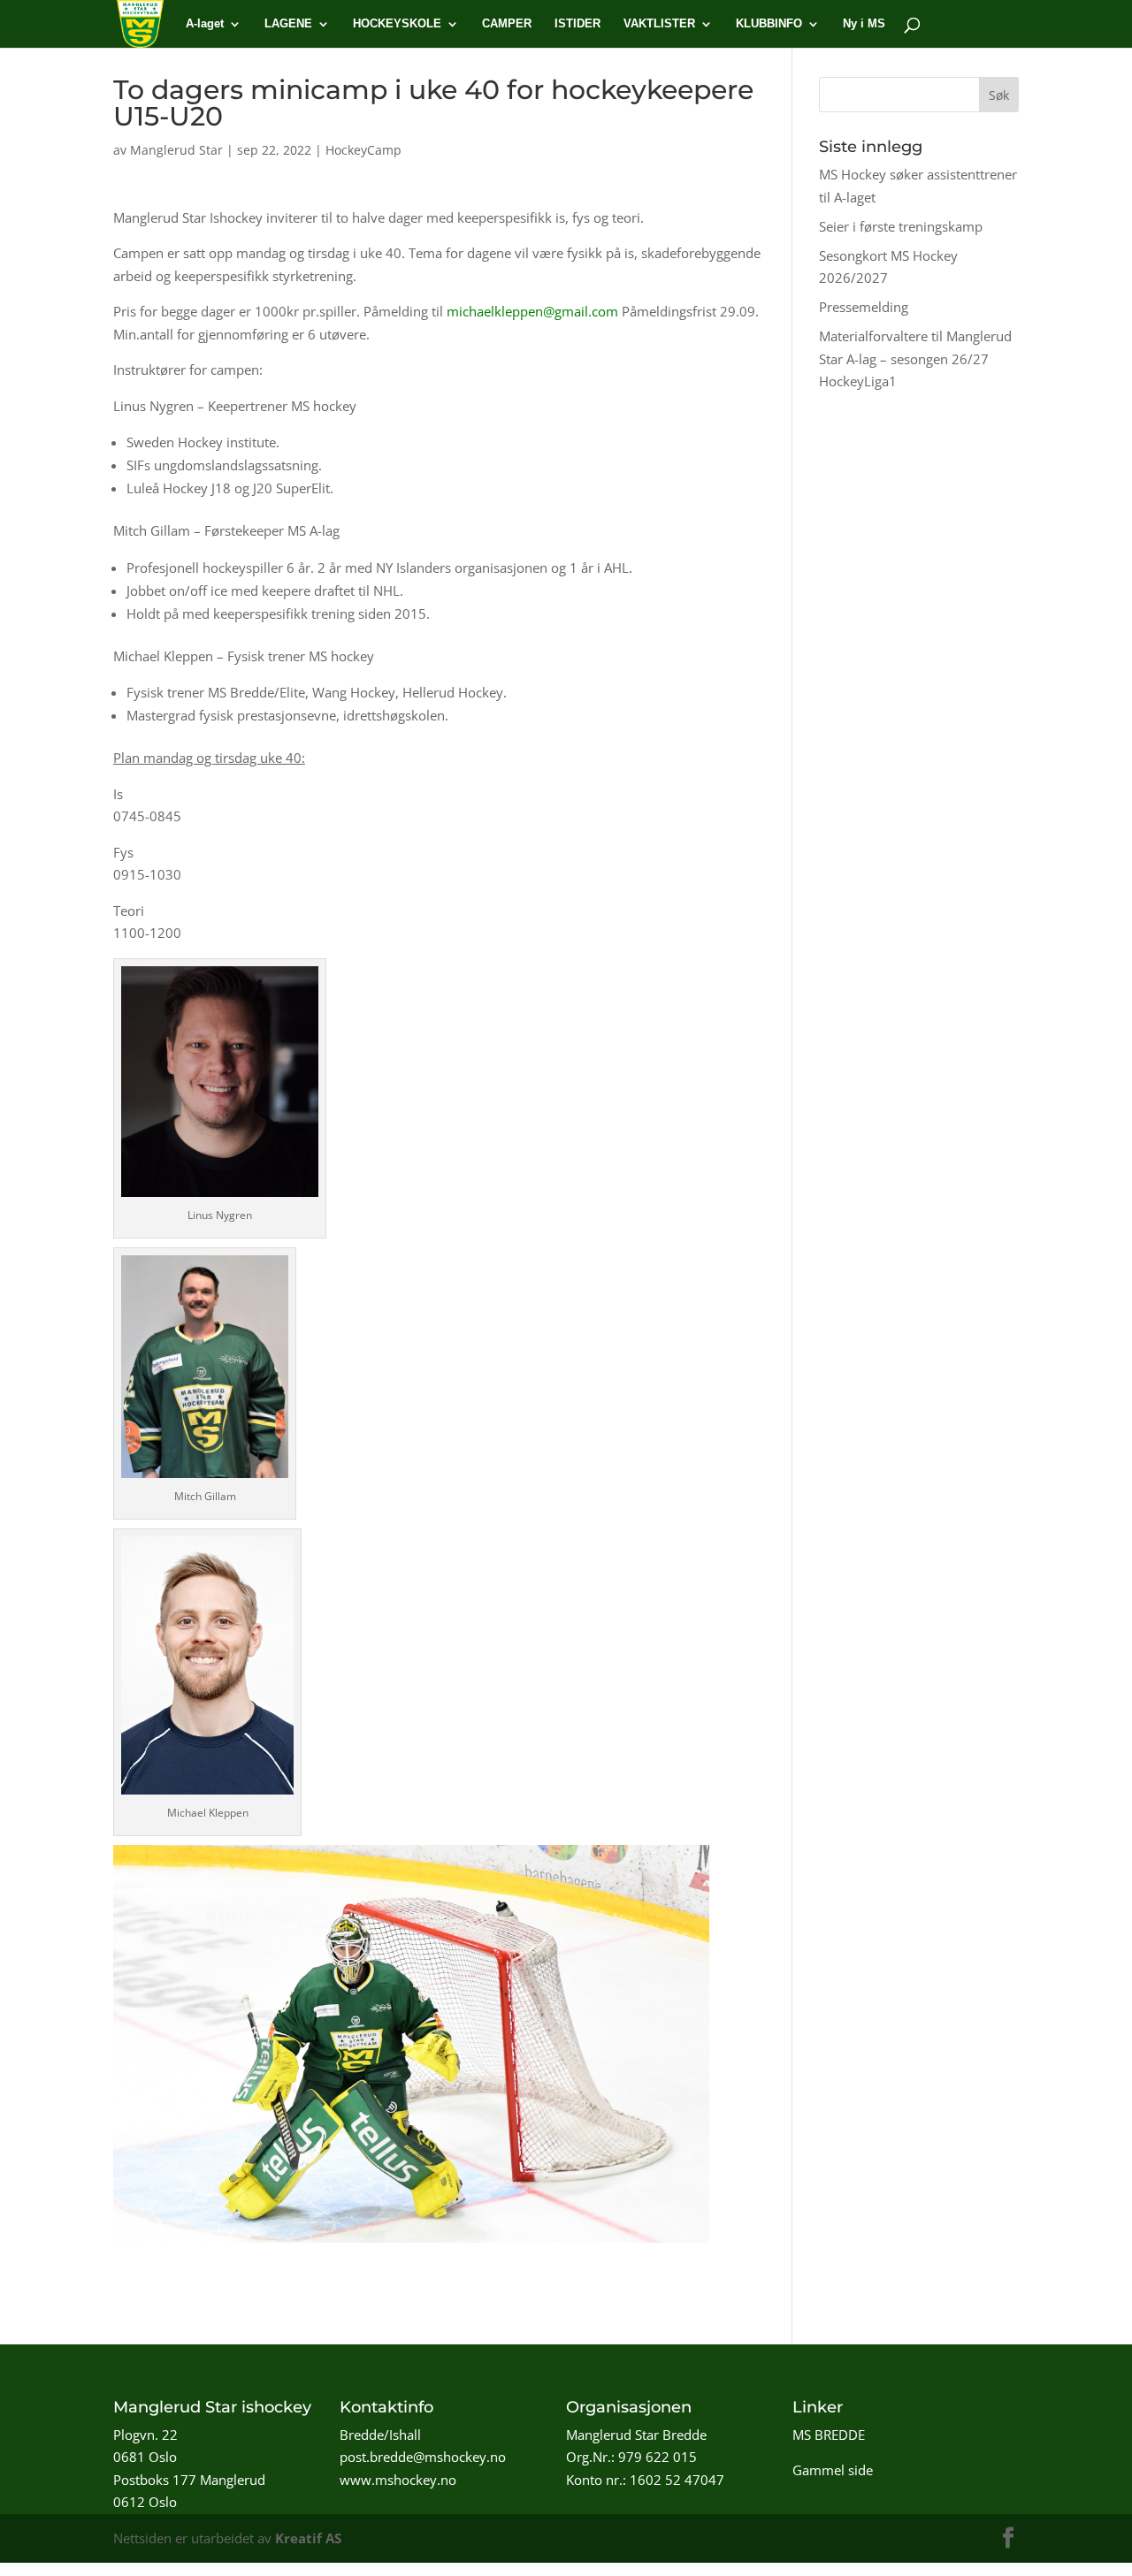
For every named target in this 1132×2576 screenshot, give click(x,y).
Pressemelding (864, 307)
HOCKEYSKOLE (397, 24)
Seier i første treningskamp (901, 226)
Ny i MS (864, 24)
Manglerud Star (176, 150)
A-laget (205, 24)
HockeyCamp (363, 150)
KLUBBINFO (769, 24)
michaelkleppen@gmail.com (532, 311)
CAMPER (507, 24)
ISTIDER (577, 24)
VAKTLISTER (659, 24)
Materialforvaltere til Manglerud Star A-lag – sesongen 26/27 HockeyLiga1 (915, 358)
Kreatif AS (308, 2538)
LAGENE (288, 24)
